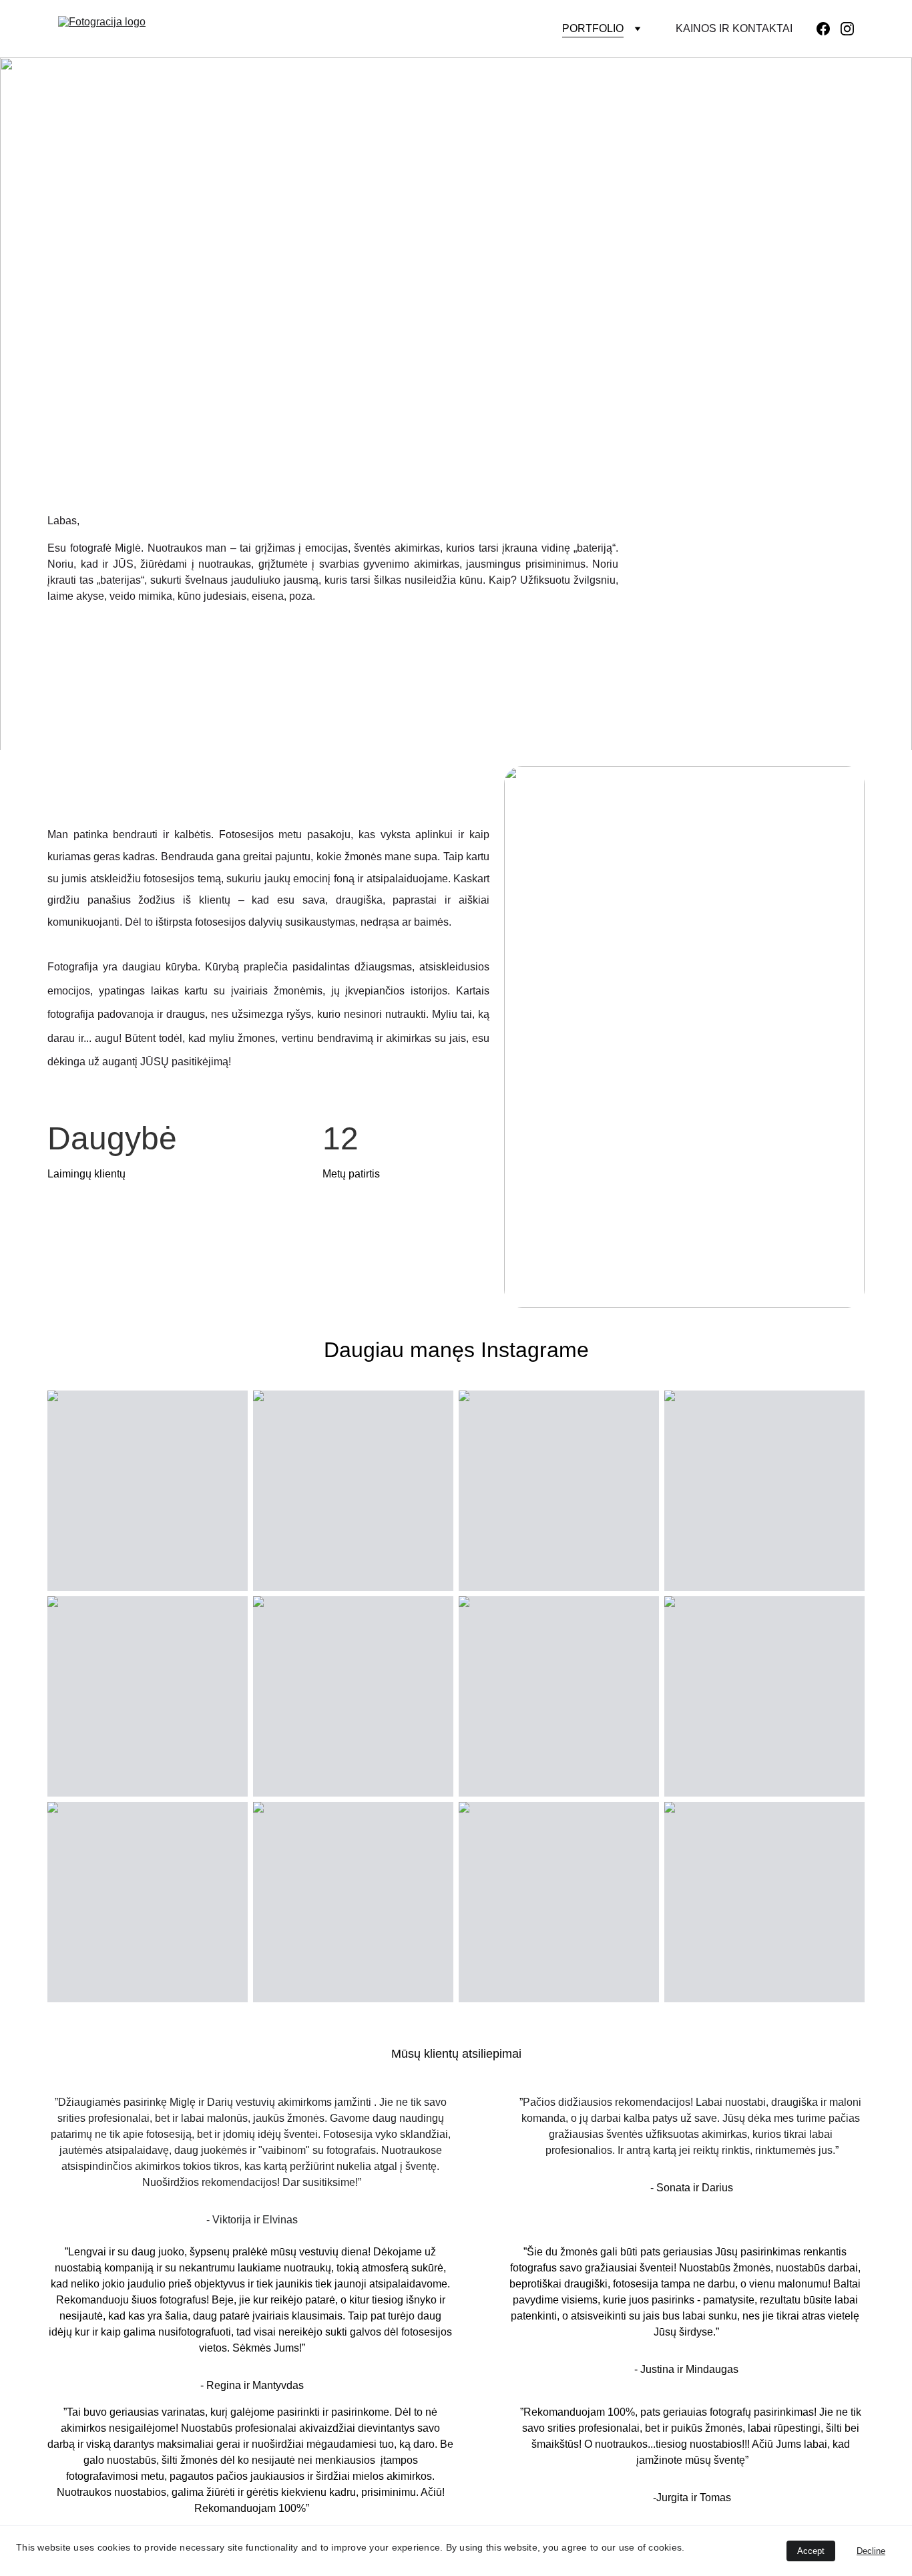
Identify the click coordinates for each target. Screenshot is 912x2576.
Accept (811, 2551)
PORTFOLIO (593, 28)
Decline (871, 2551)
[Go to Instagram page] (847, 29)
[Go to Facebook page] (829, 29)
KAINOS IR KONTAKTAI (734, 28)
